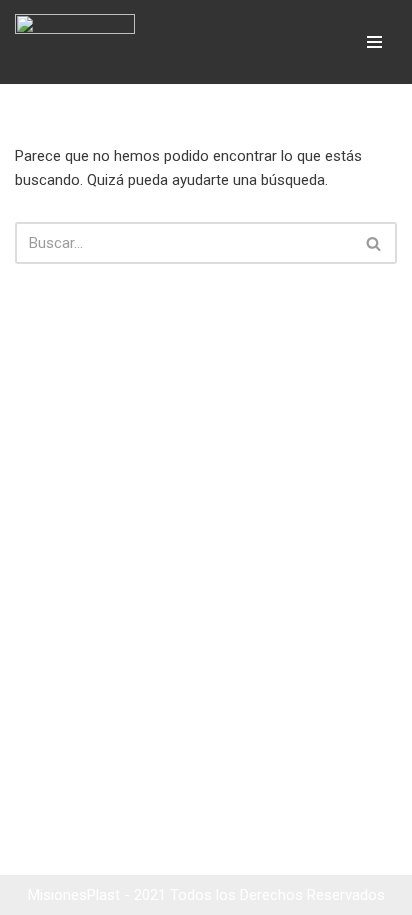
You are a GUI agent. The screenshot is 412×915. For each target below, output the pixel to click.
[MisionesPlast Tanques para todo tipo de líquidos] (80, 42)
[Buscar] (374, 243)
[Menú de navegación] (374, 42)
